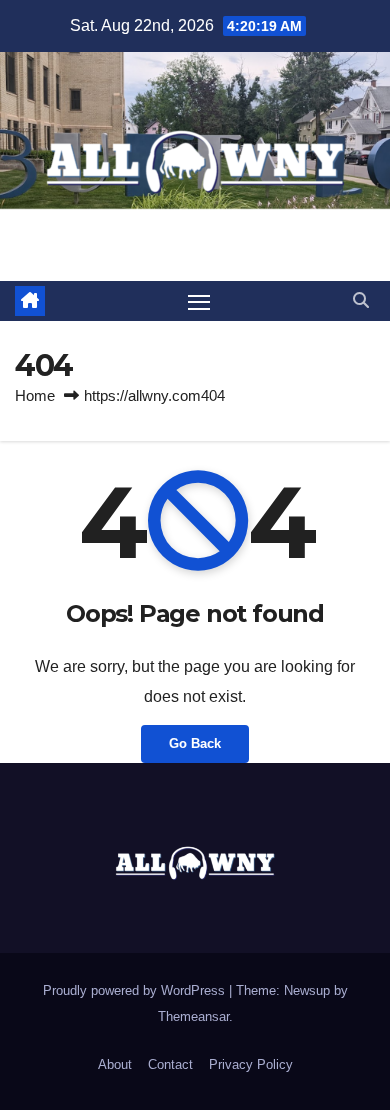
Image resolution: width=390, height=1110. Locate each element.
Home (35, 395)
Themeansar (193, 1016)
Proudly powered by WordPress (136, 990)
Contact (170, 1064)
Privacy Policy (251, 1064)
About (115, 1064)
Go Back (195, 743)
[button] (361, 300)
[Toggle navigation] (199, 301)
